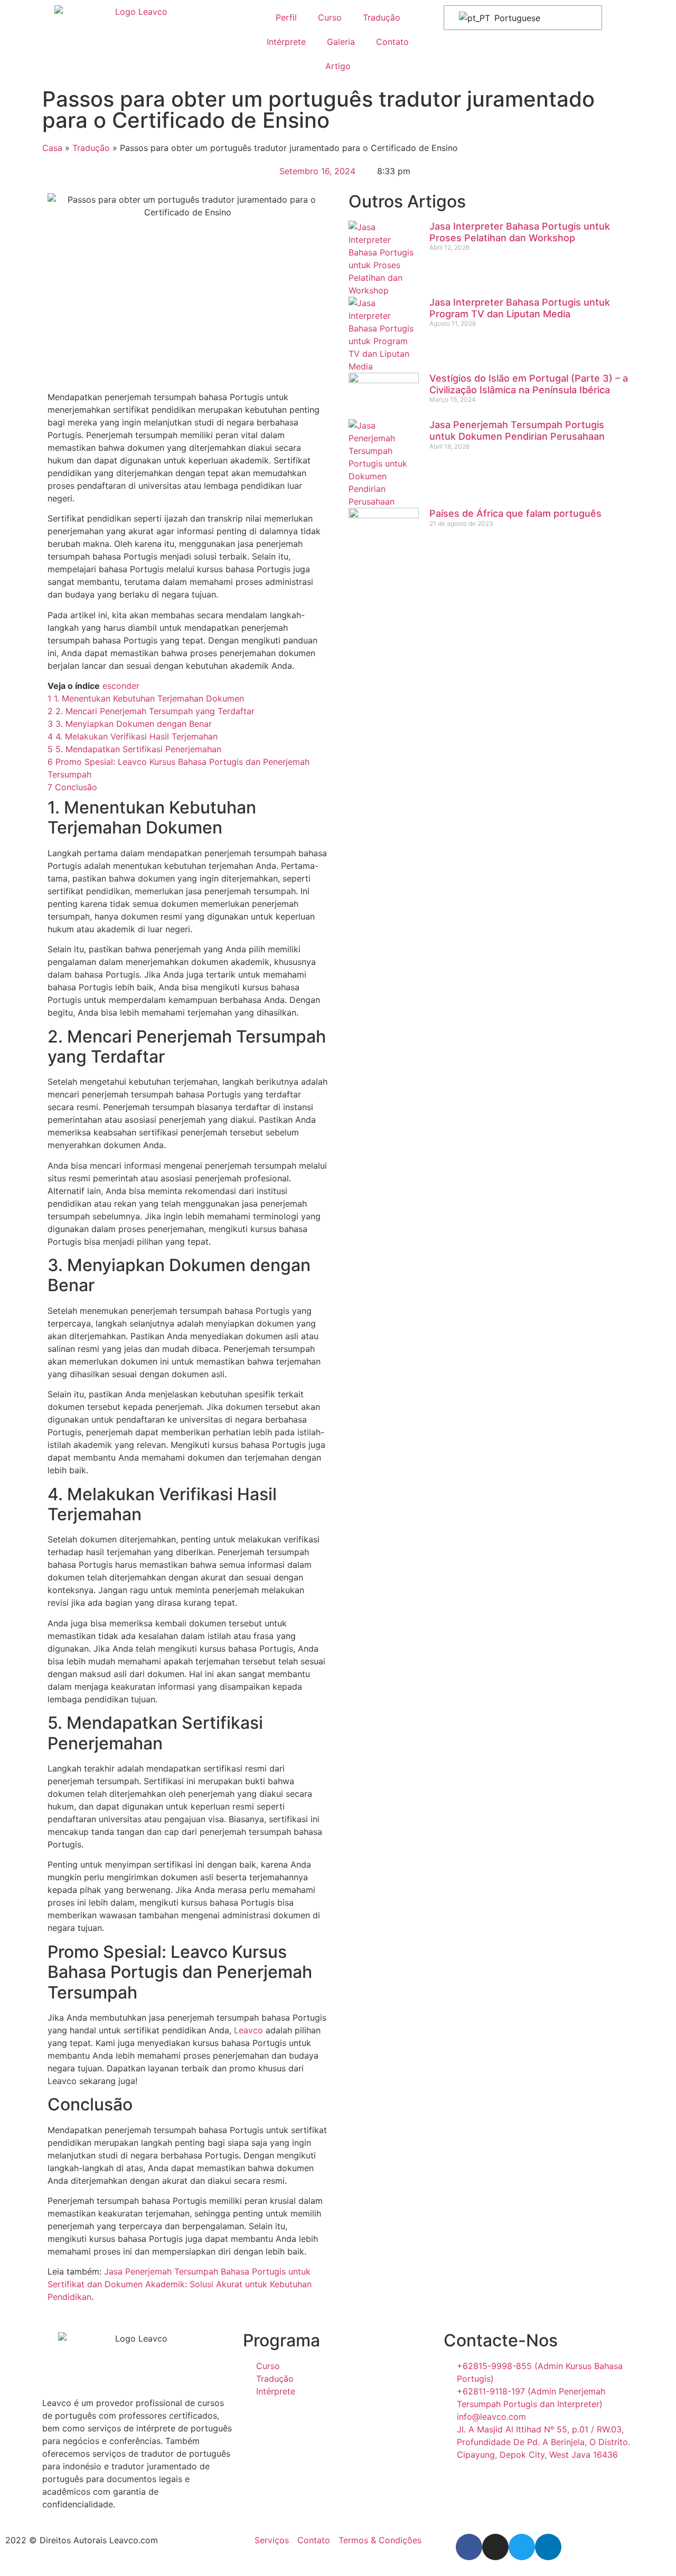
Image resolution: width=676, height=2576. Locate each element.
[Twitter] (522, 2547)
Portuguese (516, 18)
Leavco (248, 2030)
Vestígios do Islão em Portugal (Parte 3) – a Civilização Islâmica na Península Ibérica (529, 384)
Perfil (286, 17)
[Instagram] (495, 2547)
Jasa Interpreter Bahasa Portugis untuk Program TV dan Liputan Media (520, 308)
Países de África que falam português (515, 513)
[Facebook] (469, 2547)
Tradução (382, 17)
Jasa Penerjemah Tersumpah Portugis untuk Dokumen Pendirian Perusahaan (517, 430)
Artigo (338, 66)
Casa (52, 148)
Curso (330, 17)
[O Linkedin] (548, 2547)
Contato (392, 42)
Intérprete (286, 42)
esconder (121, 686)
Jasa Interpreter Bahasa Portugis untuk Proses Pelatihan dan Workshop (520, 232)
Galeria (341, 42)
